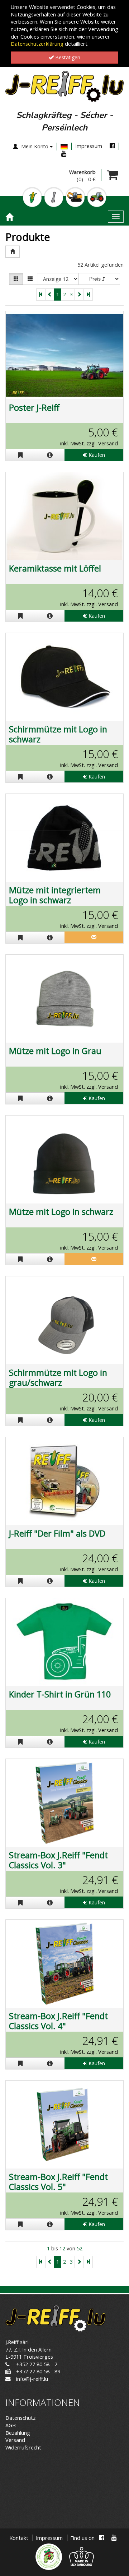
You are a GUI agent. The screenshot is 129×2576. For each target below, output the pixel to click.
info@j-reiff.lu (32, 2379)
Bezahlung (18, 2433)
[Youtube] (64, 154)
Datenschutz (20, 2418)
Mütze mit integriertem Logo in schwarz (55, 895)
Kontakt (19, 2538)
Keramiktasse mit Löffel (55, 568)
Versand (15, 2440)
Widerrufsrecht (23, 2448)
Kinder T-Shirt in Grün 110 (60, 1694)
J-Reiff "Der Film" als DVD (57, 1533)
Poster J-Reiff (34, 407)
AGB (11, 2425)
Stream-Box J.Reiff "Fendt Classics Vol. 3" (58, 1860)
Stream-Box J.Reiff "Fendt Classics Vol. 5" (58, 2182)
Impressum (89, 146)
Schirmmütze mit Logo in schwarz (58, 734)
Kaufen (96, 455)
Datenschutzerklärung (37, 44)
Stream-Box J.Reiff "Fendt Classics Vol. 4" (58, 2021)
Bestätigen (67, 57)
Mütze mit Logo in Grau (55, 1051)
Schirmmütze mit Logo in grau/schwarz (58, 1378)
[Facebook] (112, 146)
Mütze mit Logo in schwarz (61, 1212)
